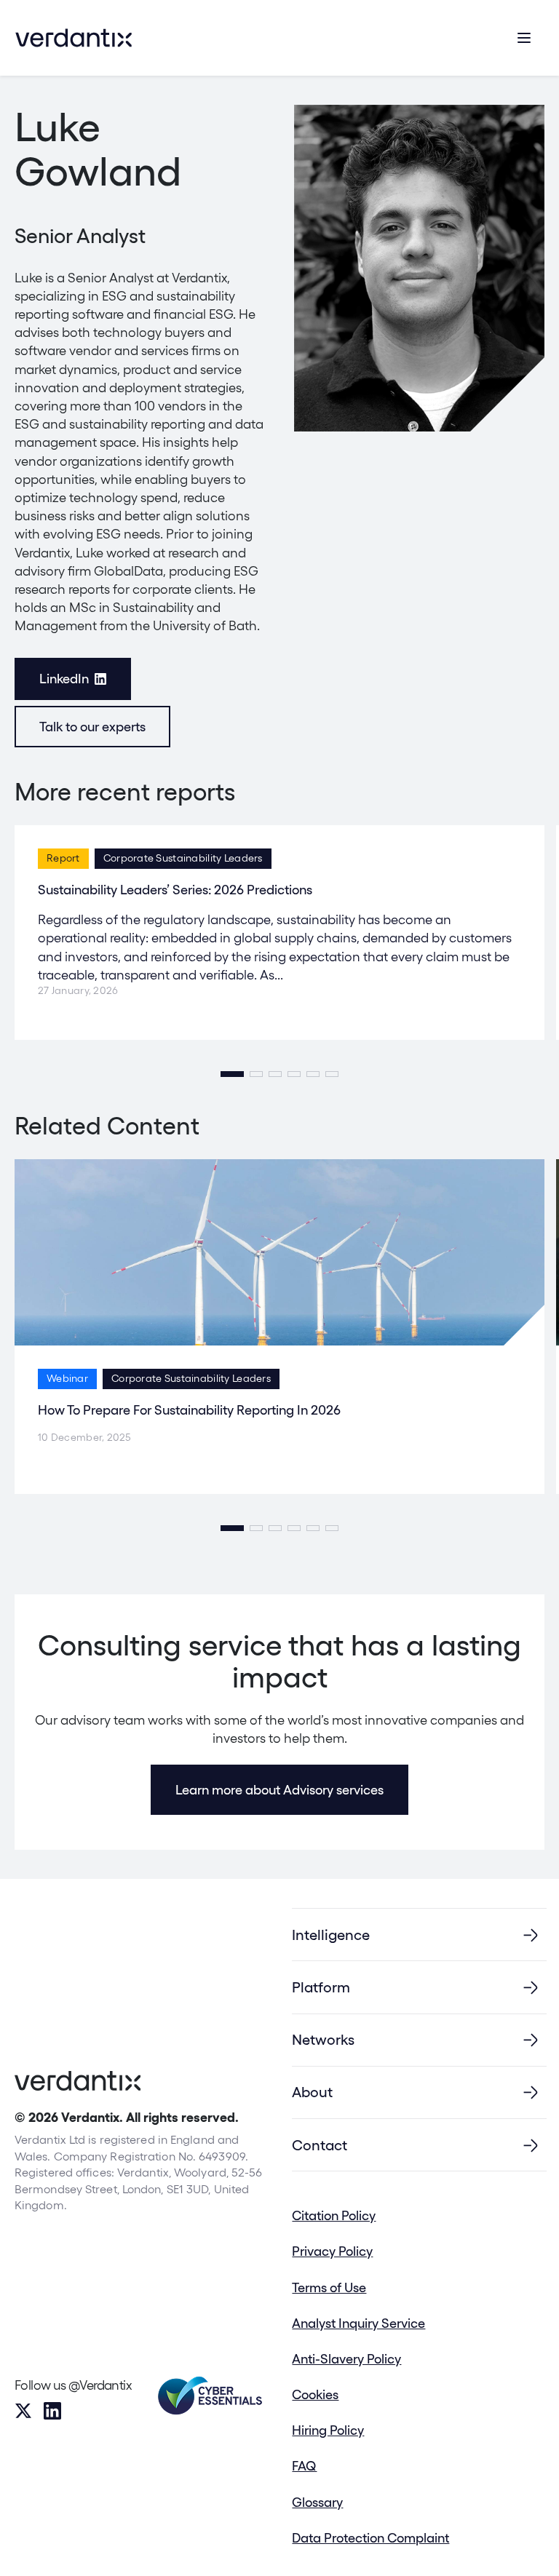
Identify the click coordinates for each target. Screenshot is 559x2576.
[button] (232, 1074)
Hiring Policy (328, 2430)
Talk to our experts (92, 727)
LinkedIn (64, 679)
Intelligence (331, 1935)
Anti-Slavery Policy (346, 2359)
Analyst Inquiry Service (358, 2323)
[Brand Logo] (74, 38)
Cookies (315, 2394)
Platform (321, 1987)
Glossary (317, 2502)
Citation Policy (334, 2215)
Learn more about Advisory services (279, 1790)
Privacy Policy (332, 2251)
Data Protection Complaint (370, 2538)
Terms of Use (329, 2287)
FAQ (304, 2466)
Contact (320, 2145)
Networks (323, 2040)
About (312, 2092)
